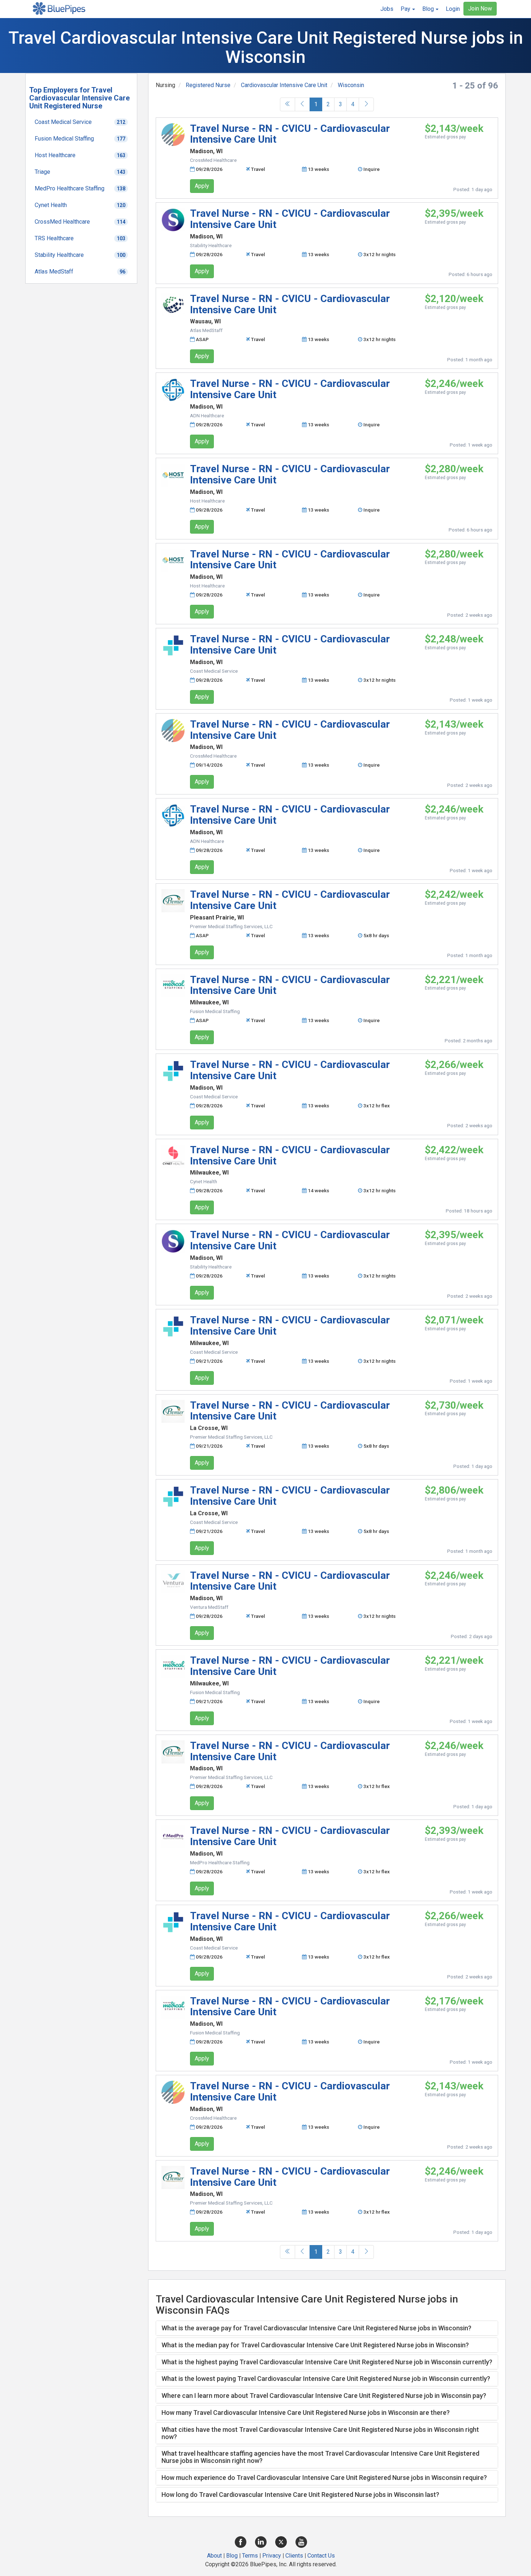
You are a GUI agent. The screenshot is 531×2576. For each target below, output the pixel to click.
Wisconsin (351, 85)
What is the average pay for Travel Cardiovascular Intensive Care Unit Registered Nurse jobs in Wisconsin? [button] (316, 2328)
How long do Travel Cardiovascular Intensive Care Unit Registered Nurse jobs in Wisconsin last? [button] (300, 2495)
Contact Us (321, 2556)
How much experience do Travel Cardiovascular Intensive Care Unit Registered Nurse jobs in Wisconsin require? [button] (324, 2478)
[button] (408, 9)
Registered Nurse (208, 85)
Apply (202, 186)
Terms (250, 2556)
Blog (232, 2556)
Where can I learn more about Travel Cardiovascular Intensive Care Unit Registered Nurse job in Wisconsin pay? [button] (324, 2396)
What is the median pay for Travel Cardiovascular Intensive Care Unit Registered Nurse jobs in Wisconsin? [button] (315, 2345)
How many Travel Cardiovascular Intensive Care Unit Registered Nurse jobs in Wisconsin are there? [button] (306, 2413)
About (214, 2556)
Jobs (387, 9)
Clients (294, 2556)
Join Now (480, 8)
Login (453, 9)
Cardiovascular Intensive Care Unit (284, 85)
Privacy (272, 2556)
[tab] (327, 2328)
